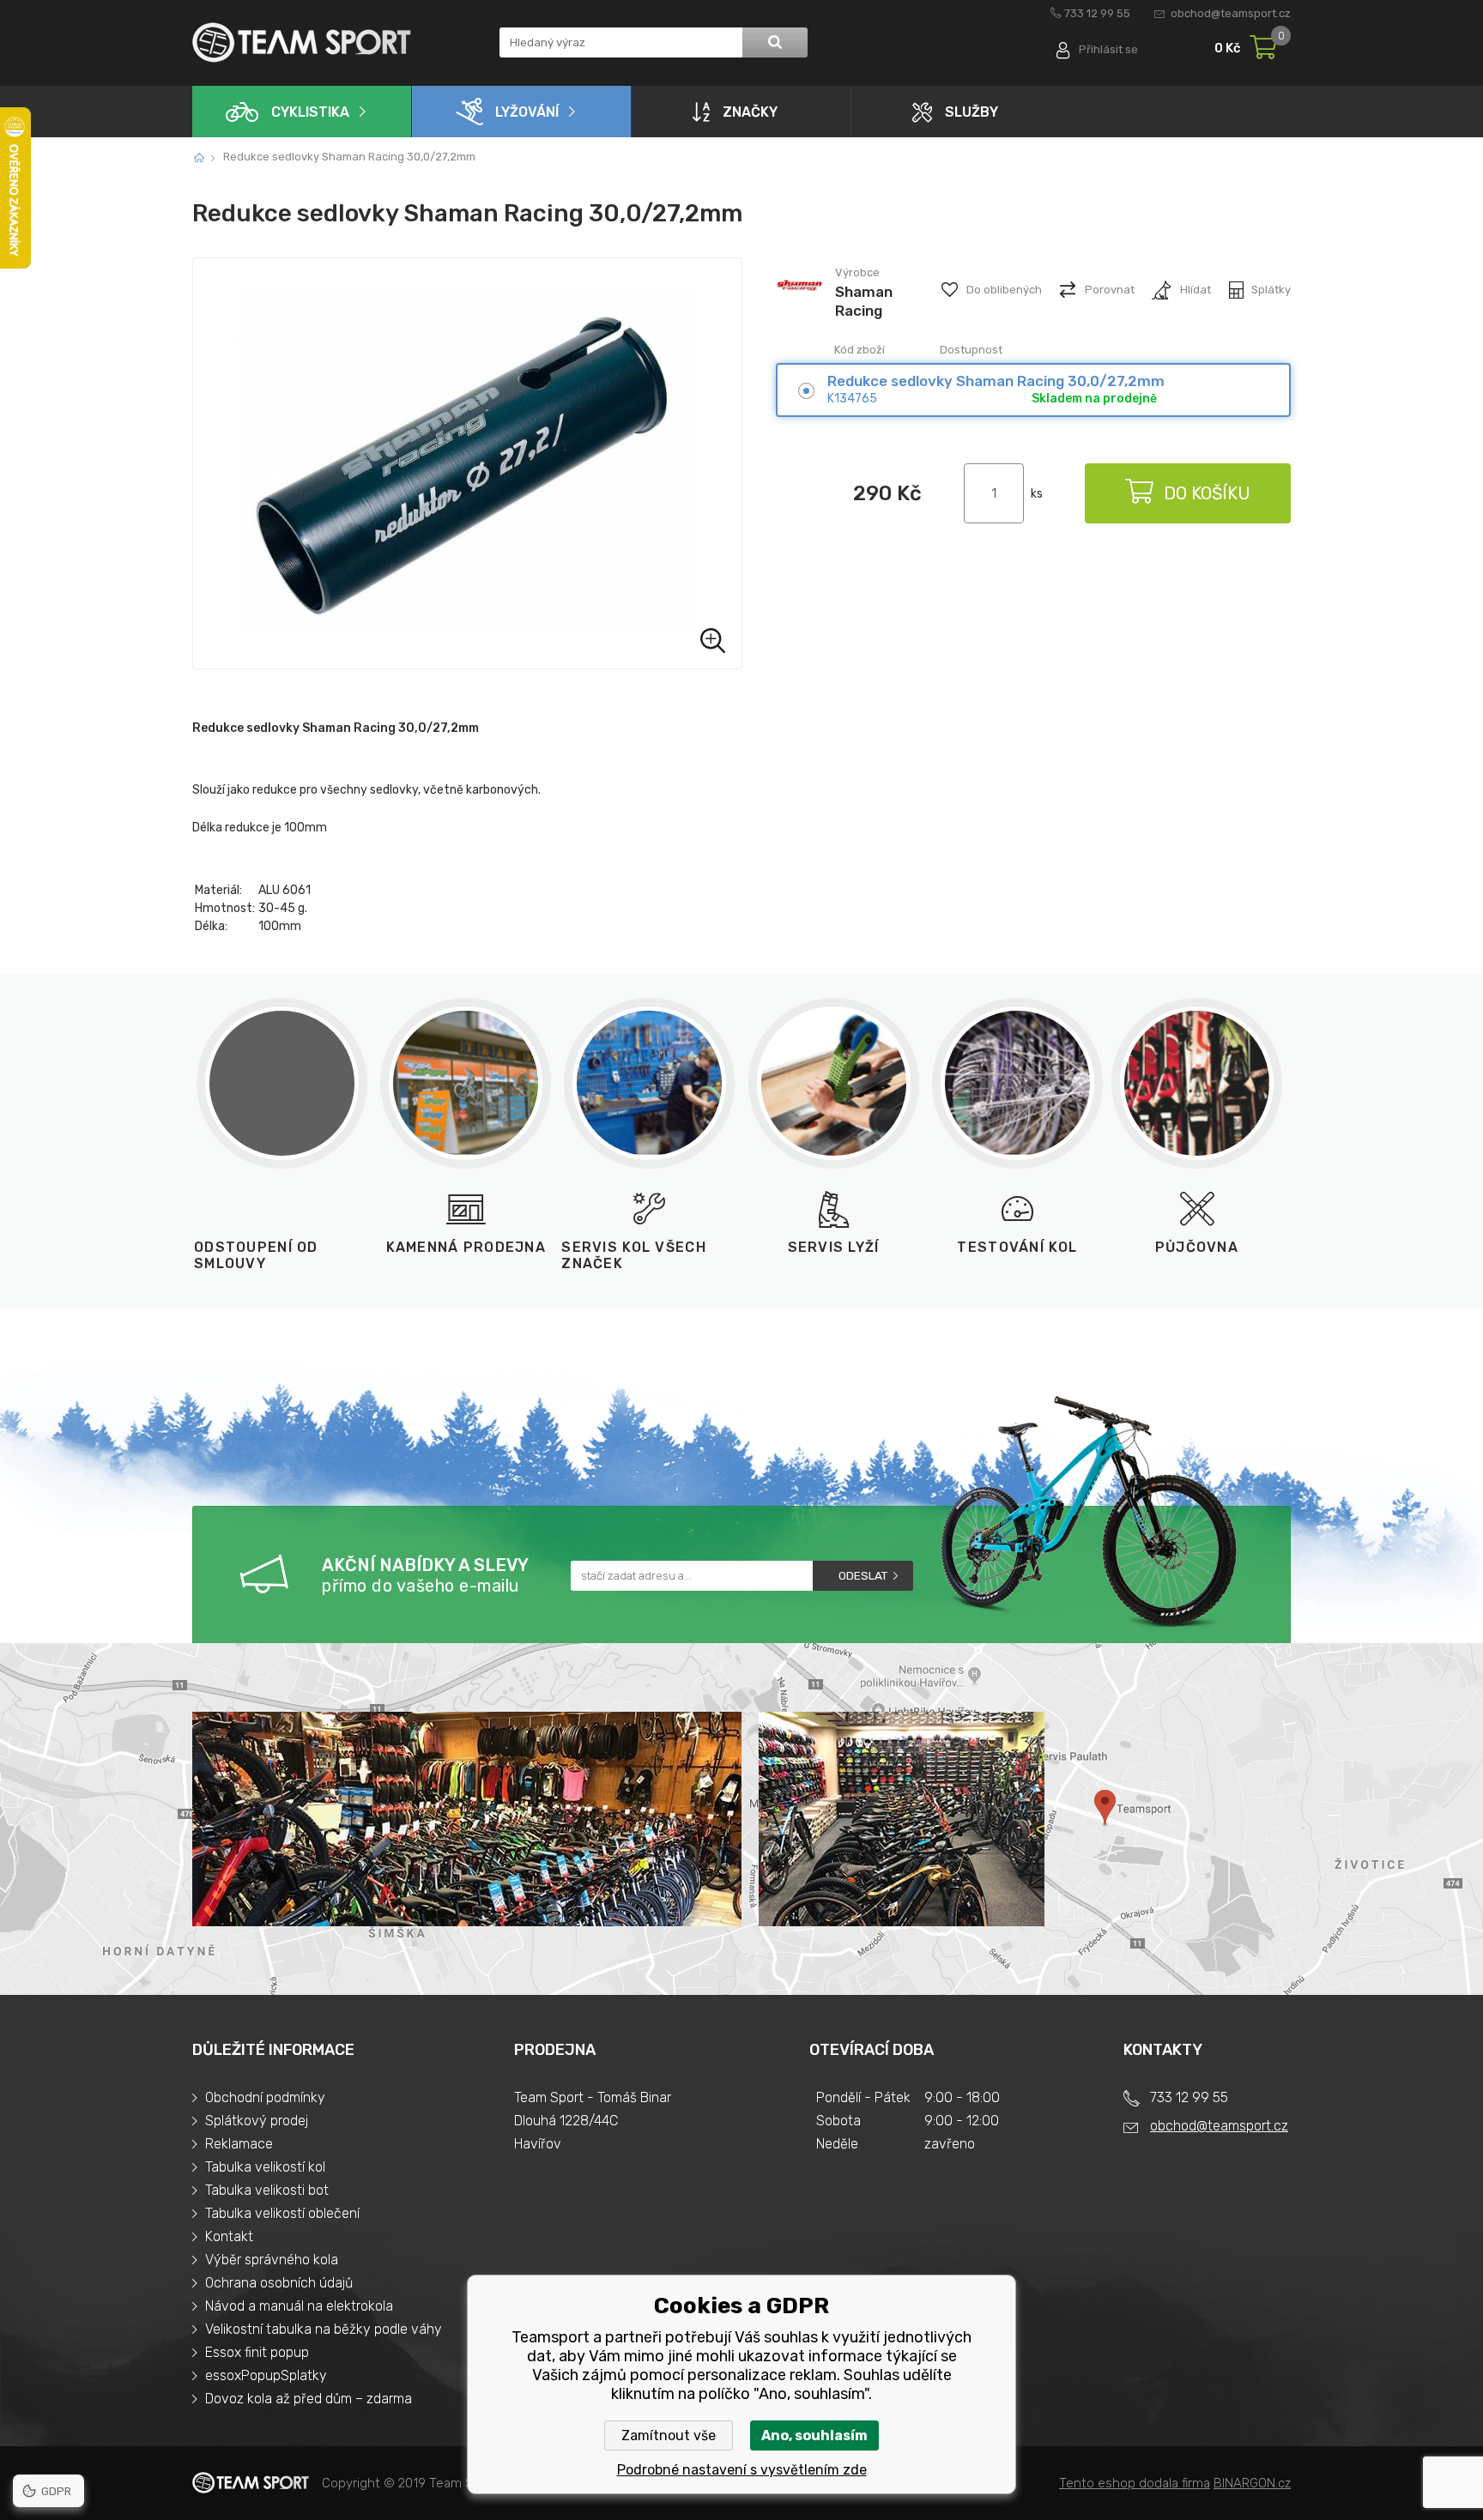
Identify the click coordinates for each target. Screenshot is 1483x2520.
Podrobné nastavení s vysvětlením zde (742, 2470)
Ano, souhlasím (814, 2435)
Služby (972, 112)
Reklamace (239, 2144)
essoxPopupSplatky (266, 2375)
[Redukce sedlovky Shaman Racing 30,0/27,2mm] (467, 463)
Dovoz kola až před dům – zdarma (309, 2399)
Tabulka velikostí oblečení (282, 2213)
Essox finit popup (257, 2352)
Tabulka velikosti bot (267, 2190)
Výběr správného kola (272, 2260)
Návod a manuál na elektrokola (299, 2306)
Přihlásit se (1108, 49)
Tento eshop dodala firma (1135, 2483)
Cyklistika (310, 112)
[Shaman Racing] (799, 307)
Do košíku (1207, 493)
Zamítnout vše (669, 2435)
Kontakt (229, 2236)
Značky (750, 112)
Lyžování (527, 112)
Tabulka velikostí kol (265, 2167)
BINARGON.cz (1252, 2483)
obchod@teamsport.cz (1231, 13)
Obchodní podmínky (265, 2097)
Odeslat (863, 1576)
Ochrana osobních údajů (279, 2283)
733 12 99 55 (1097, 13)
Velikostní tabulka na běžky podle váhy (324, 2329)
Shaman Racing (864, 301)
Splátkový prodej (257, 2121)
